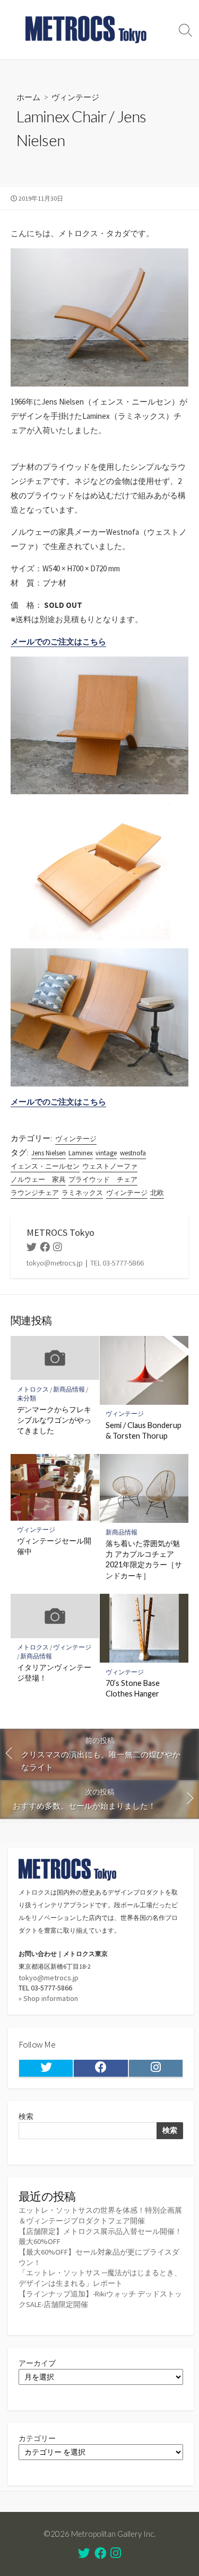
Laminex (81, 1153)
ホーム (28, 97)
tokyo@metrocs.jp (49, 1978)
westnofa (133, 1153)
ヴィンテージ (75, 97)
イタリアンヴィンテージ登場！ (54, 1672)
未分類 (27, 1398)
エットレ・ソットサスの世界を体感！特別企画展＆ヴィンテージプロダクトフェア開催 (100, 2215)
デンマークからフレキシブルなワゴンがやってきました (54, 1420)
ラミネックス (82, 1193)
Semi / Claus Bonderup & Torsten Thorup (144, 1430)
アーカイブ (37, 2363)
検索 (26, 2116)
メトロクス (33, 1389)
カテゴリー (37, 2438)
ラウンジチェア (35, 1193)
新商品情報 (69, 1389)
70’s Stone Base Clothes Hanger (133, 1688)
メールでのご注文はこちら (58, 641)
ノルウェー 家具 (38, 1179)
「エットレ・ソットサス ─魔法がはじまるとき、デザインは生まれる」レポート (100, 2278)
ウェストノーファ (110, 1166)
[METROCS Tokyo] (86, 30)
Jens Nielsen (49, 1153)
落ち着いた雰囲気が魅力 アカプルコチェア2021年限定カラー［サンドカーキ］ (144, 1559)
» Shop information (48, 1998)
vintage (106, 1153)
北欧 (157, 1193)
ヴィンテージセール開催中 (54, 1546)
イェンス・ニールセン (45, 1166)
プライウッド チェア (103, 1179)
